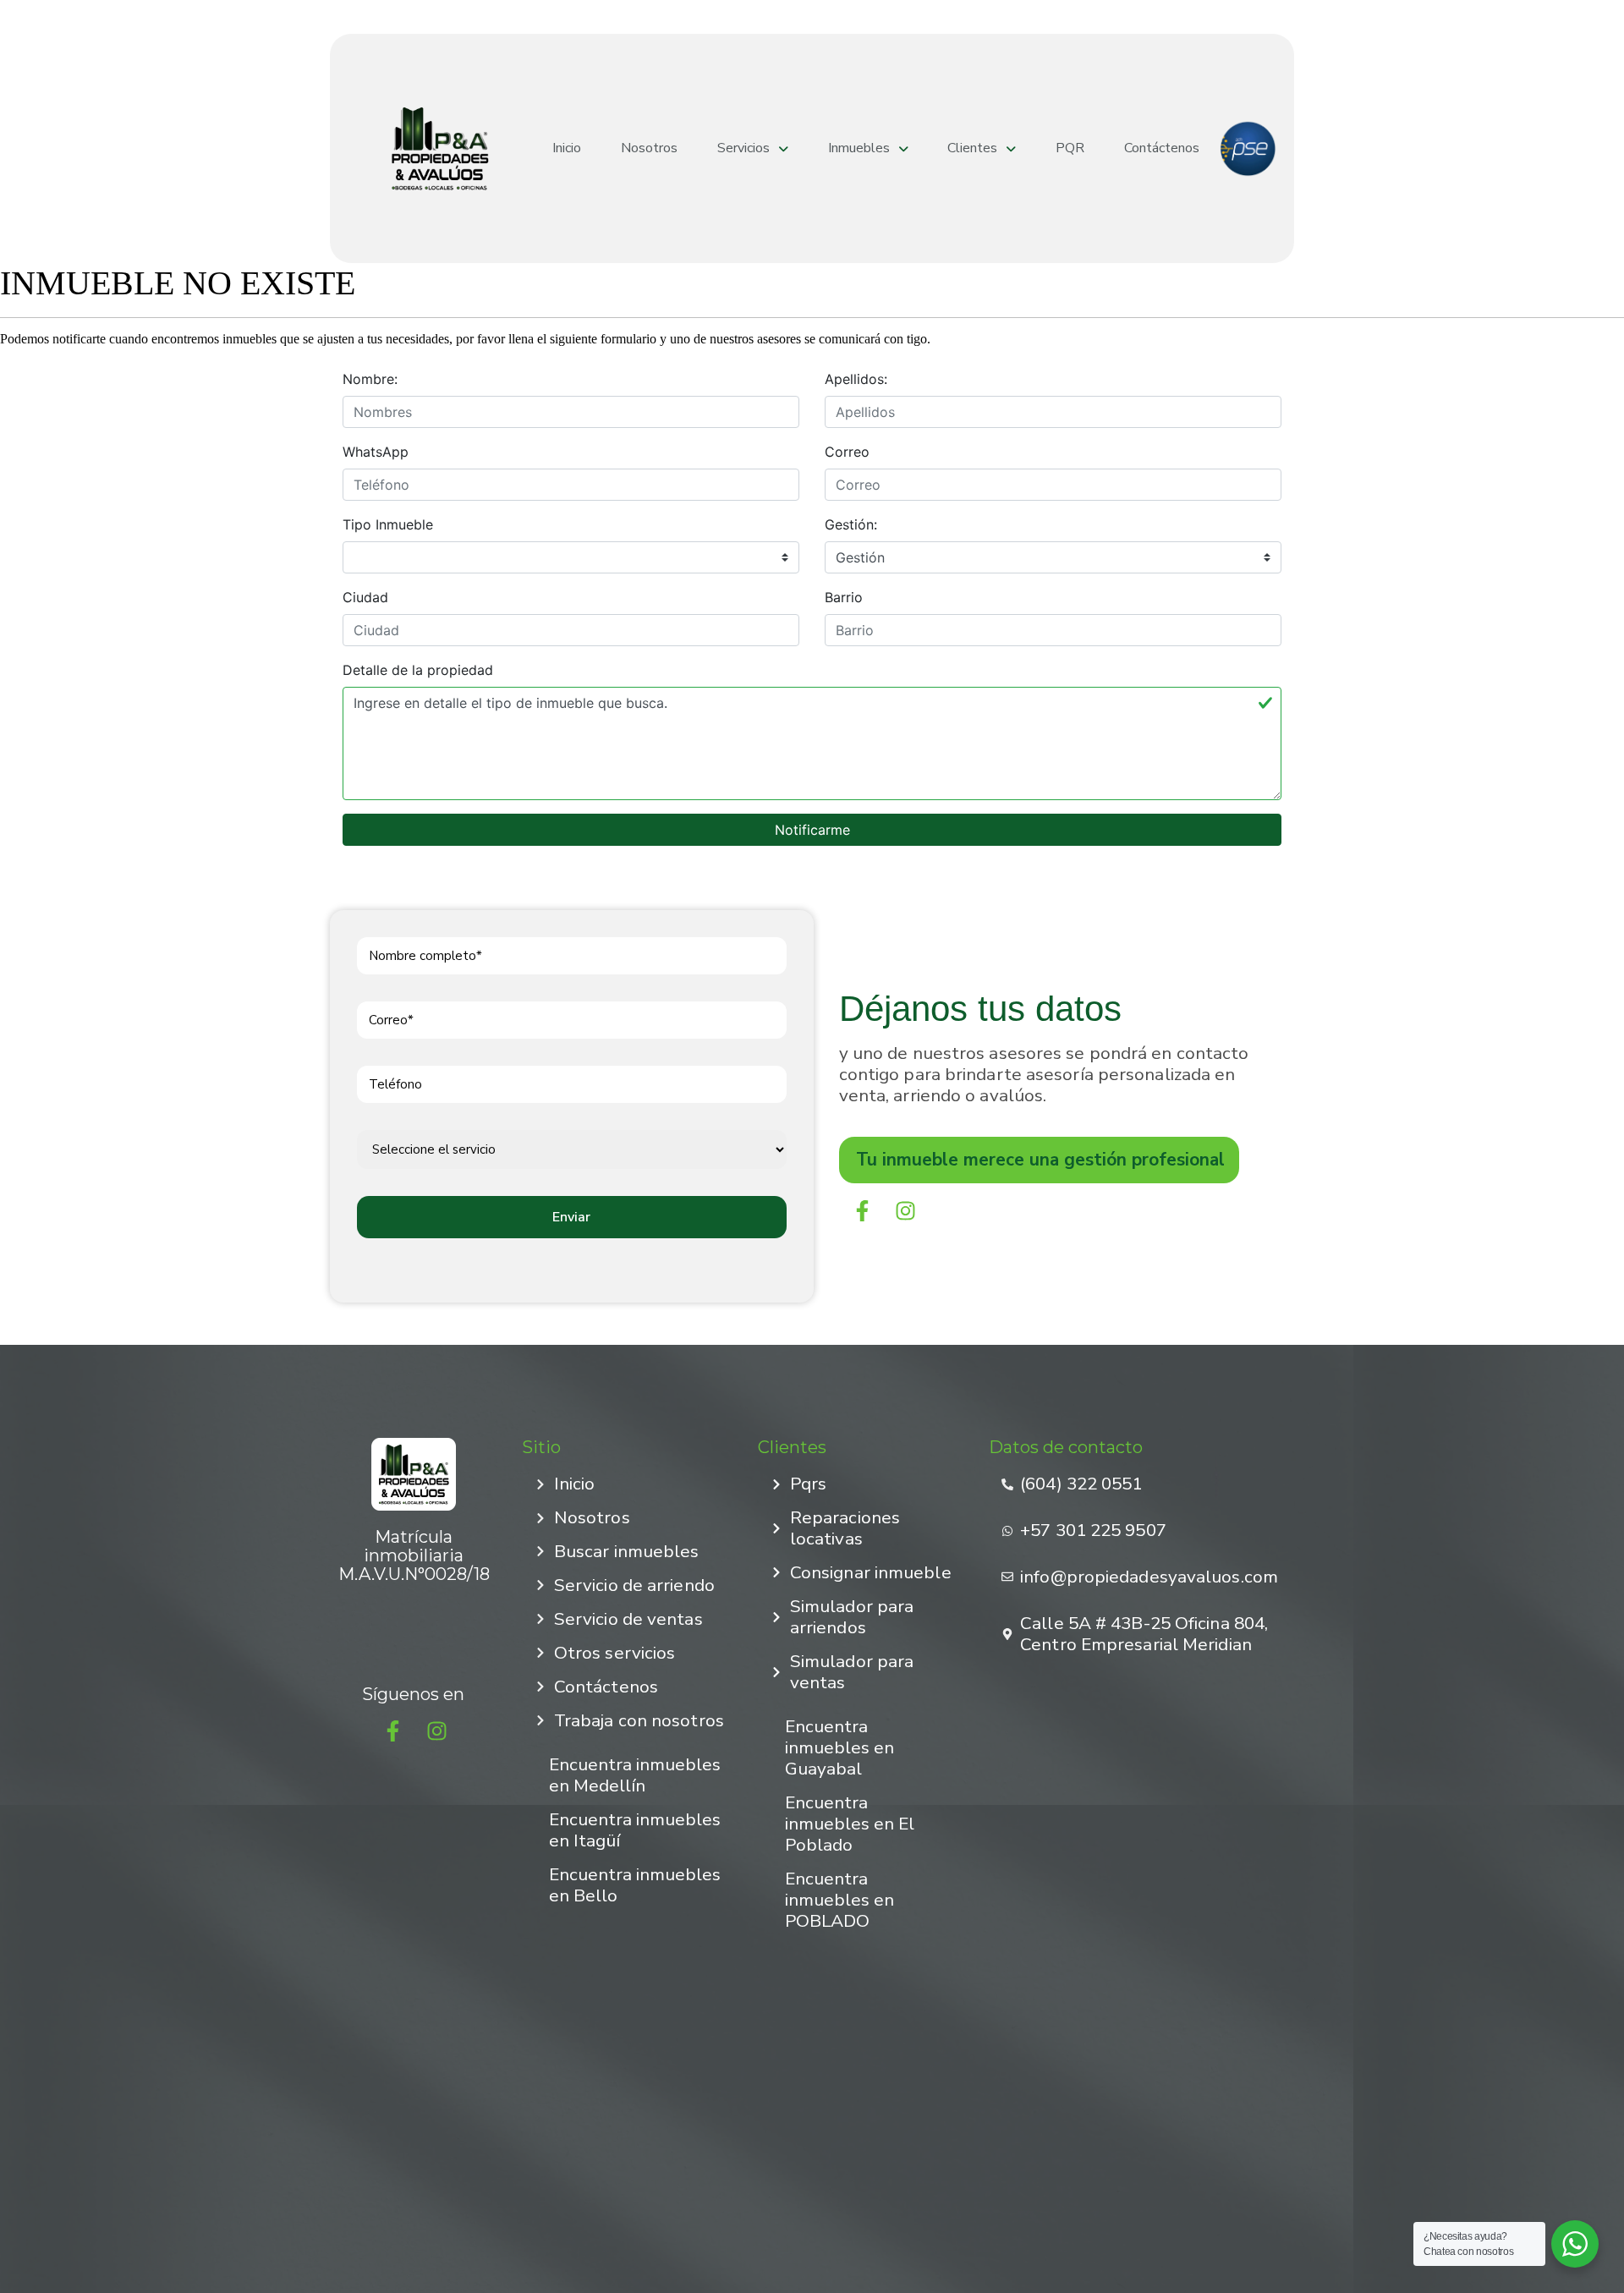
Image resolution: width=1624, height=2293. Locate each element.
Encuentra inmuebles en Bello (635, 1885)
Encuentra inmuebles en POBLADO (839, 1900)
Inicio (567, 148)
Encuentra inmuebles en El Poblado (850, 1824)
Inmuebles (859, 148)
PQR (1070, 148)
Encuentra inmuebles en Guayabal (839, 1747)
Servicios (743, 148)
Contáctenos (1162, 148)
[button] (753, 148)
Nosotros (649, 148)
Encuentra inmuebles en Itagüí (635, 1830)
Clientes (972, 148)
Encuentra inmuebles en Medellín (635, 1775)
